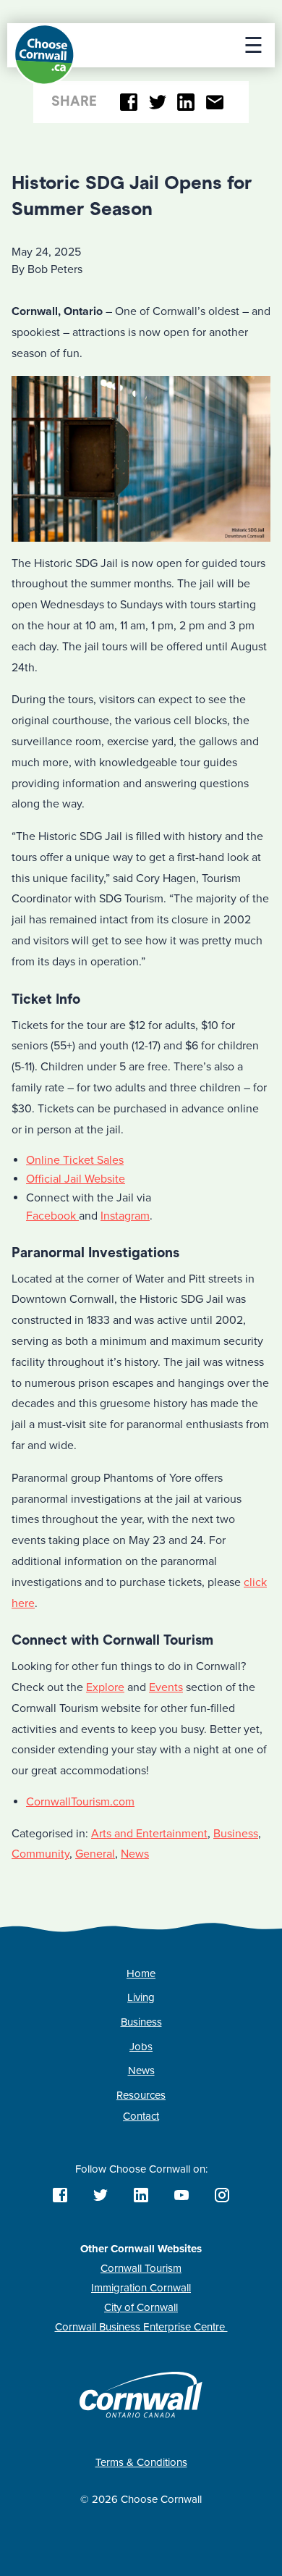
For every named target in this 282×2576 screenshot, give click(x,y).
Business (236, 1834)
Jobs (141, 2047)
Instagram (125, 1216)
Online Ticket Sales (75, 1160)
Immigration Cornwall (141, 2288)
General (95, 1854)
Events (166, 1687)
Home (141, 1973)
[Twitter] (157, 102)
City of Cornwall (141, 2307)
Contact (141, 2116)
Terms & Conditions (141, 2462)
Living (141, 1997)
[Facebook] (129, 102)
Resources (141, 2095)
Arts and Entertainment (149, 1834)
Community (40, 1854)
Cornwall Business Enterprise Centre (141, 2327)
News (135, 1854)
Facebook (52, 1216)
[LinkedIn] (186, 102)
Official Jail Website (76, 1179)
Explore (105, 1687)
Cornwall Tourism (141, 2268)
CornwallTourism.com (80, 1802)
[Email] (214, 102)
